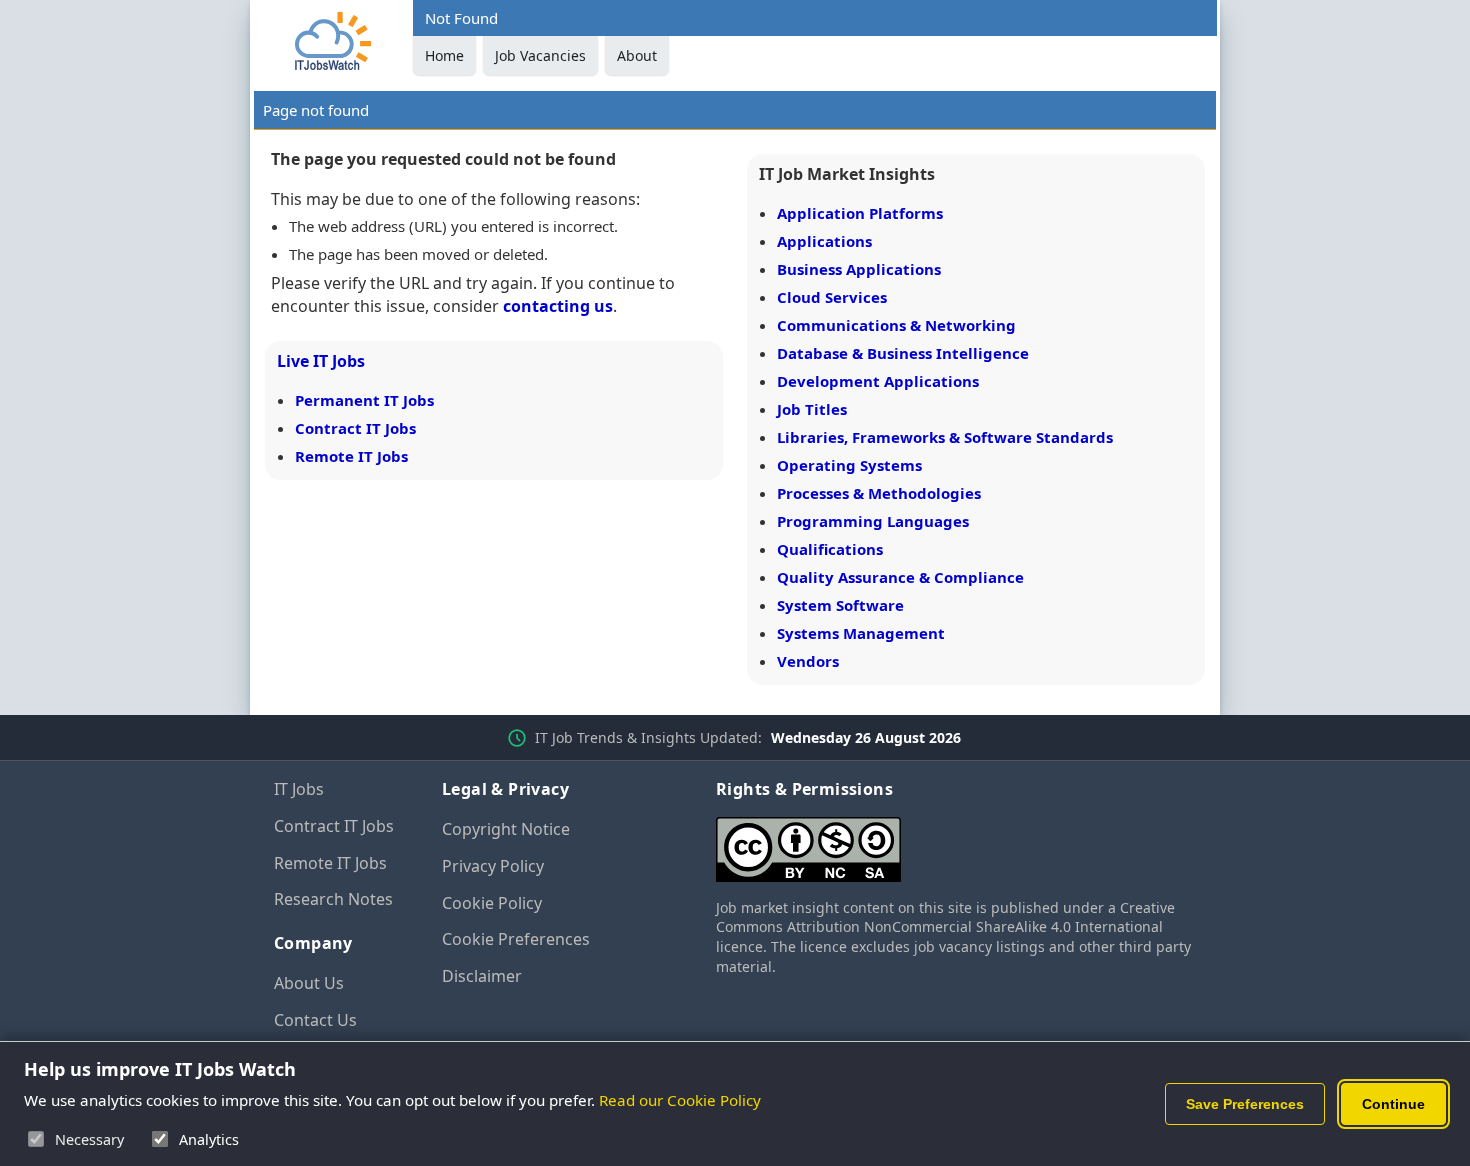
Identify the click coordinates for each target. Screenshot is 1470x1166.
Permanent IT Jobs (364, 400)
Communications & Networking (896, 325)
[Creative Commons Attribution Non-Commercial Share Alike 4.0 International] (956, 841)
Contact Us (315, 1020)
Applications (824, 241)
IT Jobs (299, 789)
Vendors (808, 661)
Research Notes (333, 899)
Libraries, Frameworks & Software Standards (945, 437)
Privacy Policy (493, 866)
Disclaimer (482, 976)
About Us (309, 983)
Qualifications (830, 549)
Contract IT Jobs (355, 428)
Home (444, 55)
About (637, 55)
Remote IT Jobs (351, 456)
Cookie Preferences (516, 939)
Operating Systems (849, 465)
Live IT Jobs (321, 361)
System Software (840, 605)
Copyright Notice (506, 829)
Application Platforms (860, 213)
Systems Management (861, 633)
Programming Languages (873, 521)
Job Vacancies (540, 55)
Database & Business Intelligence (903, 353)
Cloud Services (832, 297)
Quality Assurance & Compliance (900, 577)
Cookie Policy (492, 903)
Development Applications (878, 381)
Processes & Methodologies (879, 493)
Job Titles (812, 409)
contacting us (558, 306)
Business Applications (859, 269)
